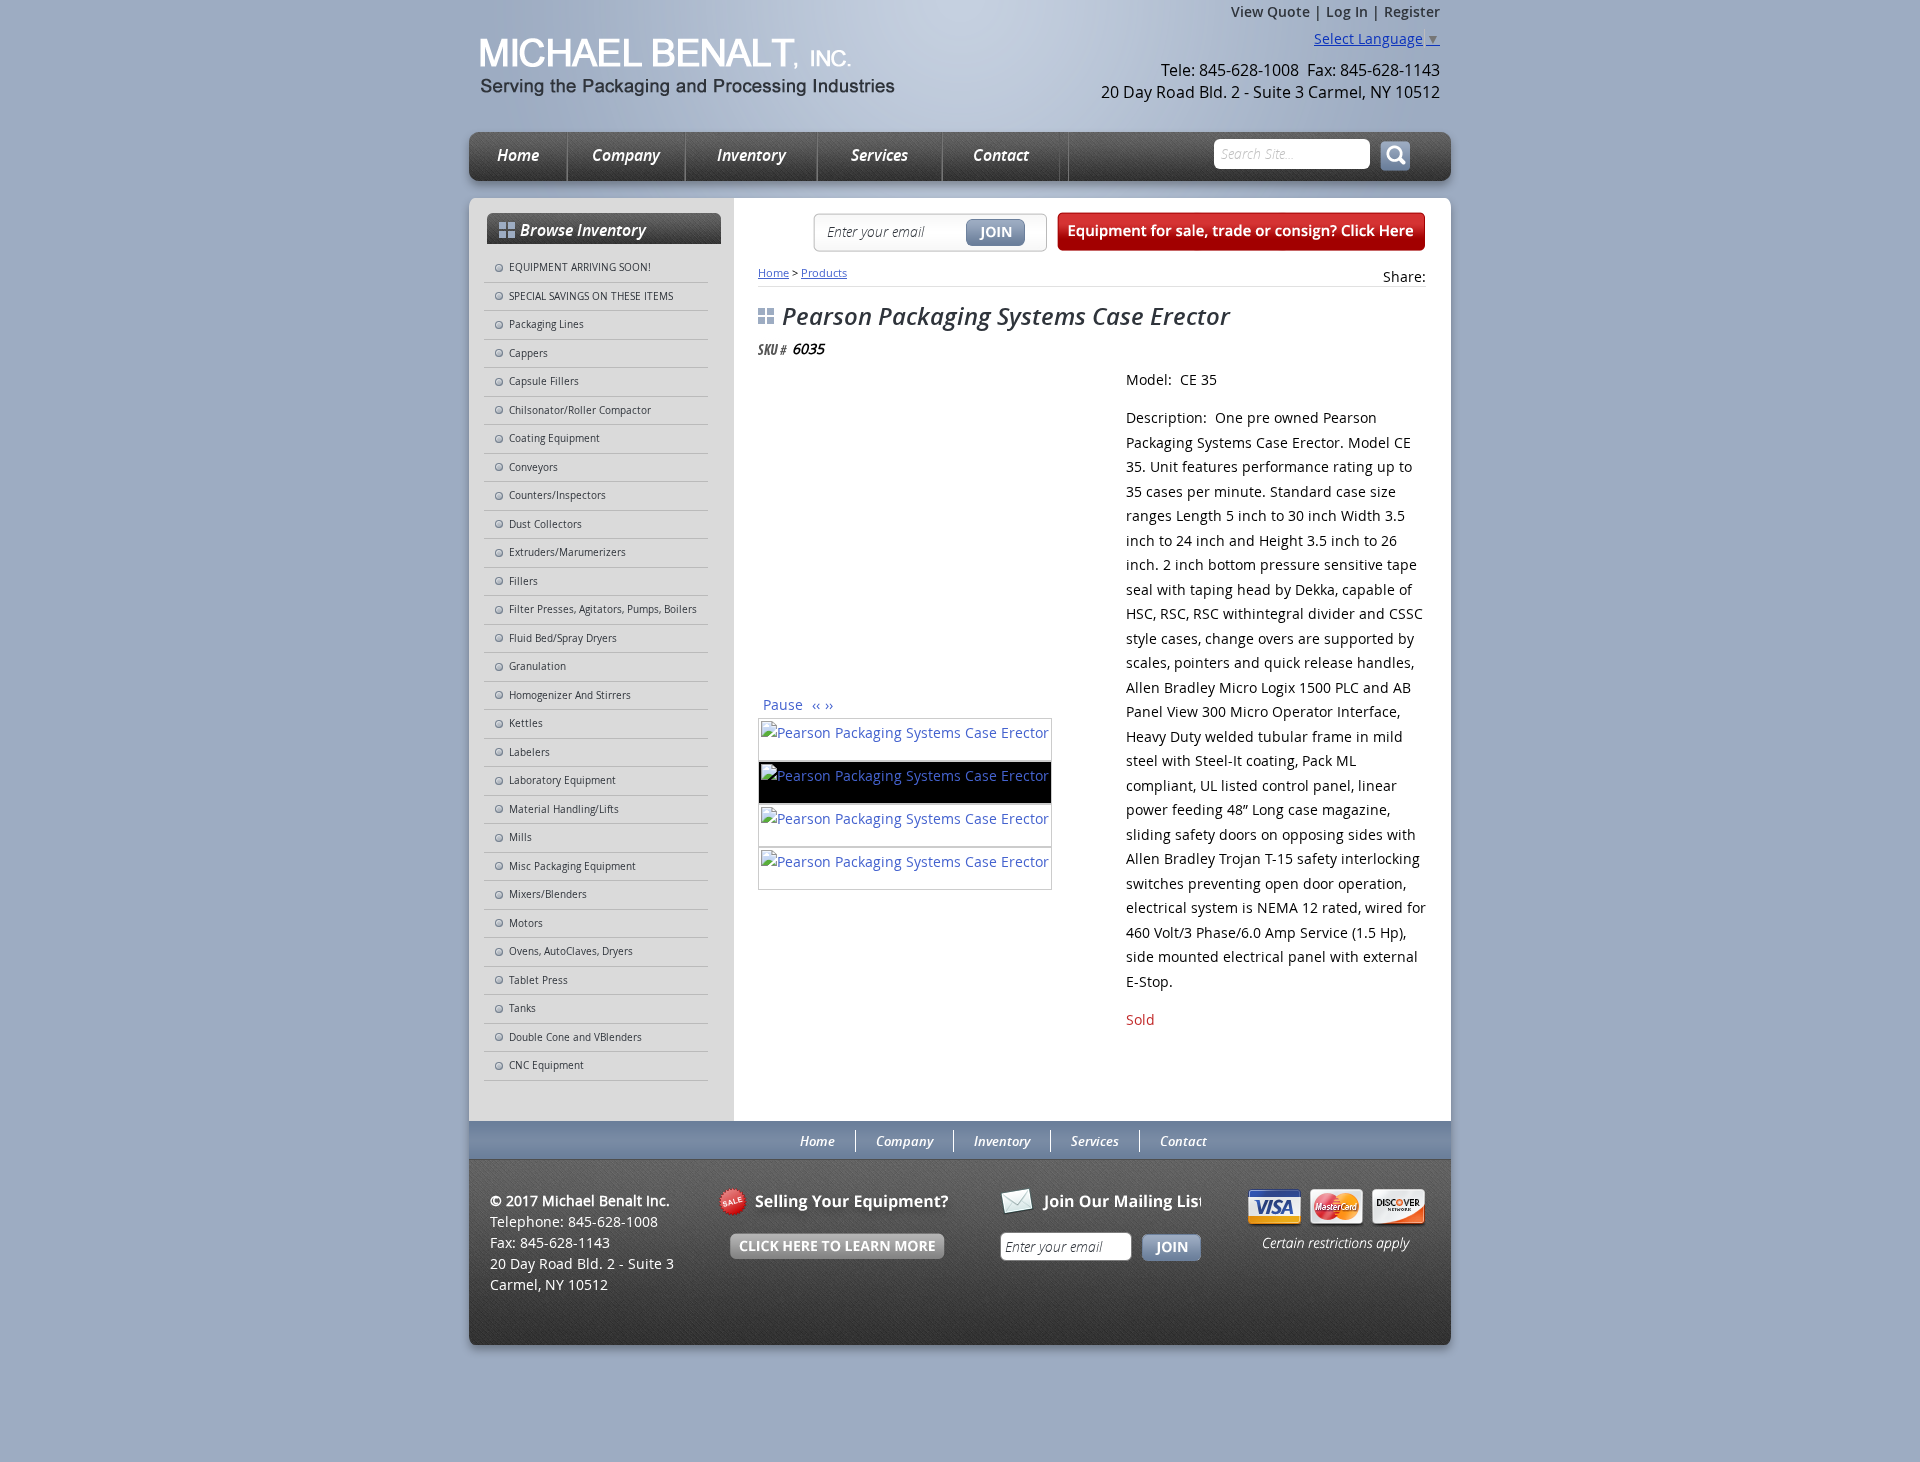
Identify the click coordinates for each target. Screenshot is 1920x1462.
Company (626, 155)
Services (879, 155)
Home (518, 155)
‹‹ (816, 704)
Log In (1347, 11)
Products (824, 272)
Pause (783, 704)
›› (829, 704)
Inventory (751, 155)
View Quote (1270, 11)
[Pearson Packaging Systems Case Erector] (918, 532)
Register (1412, 11)
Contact (1001, 155)
